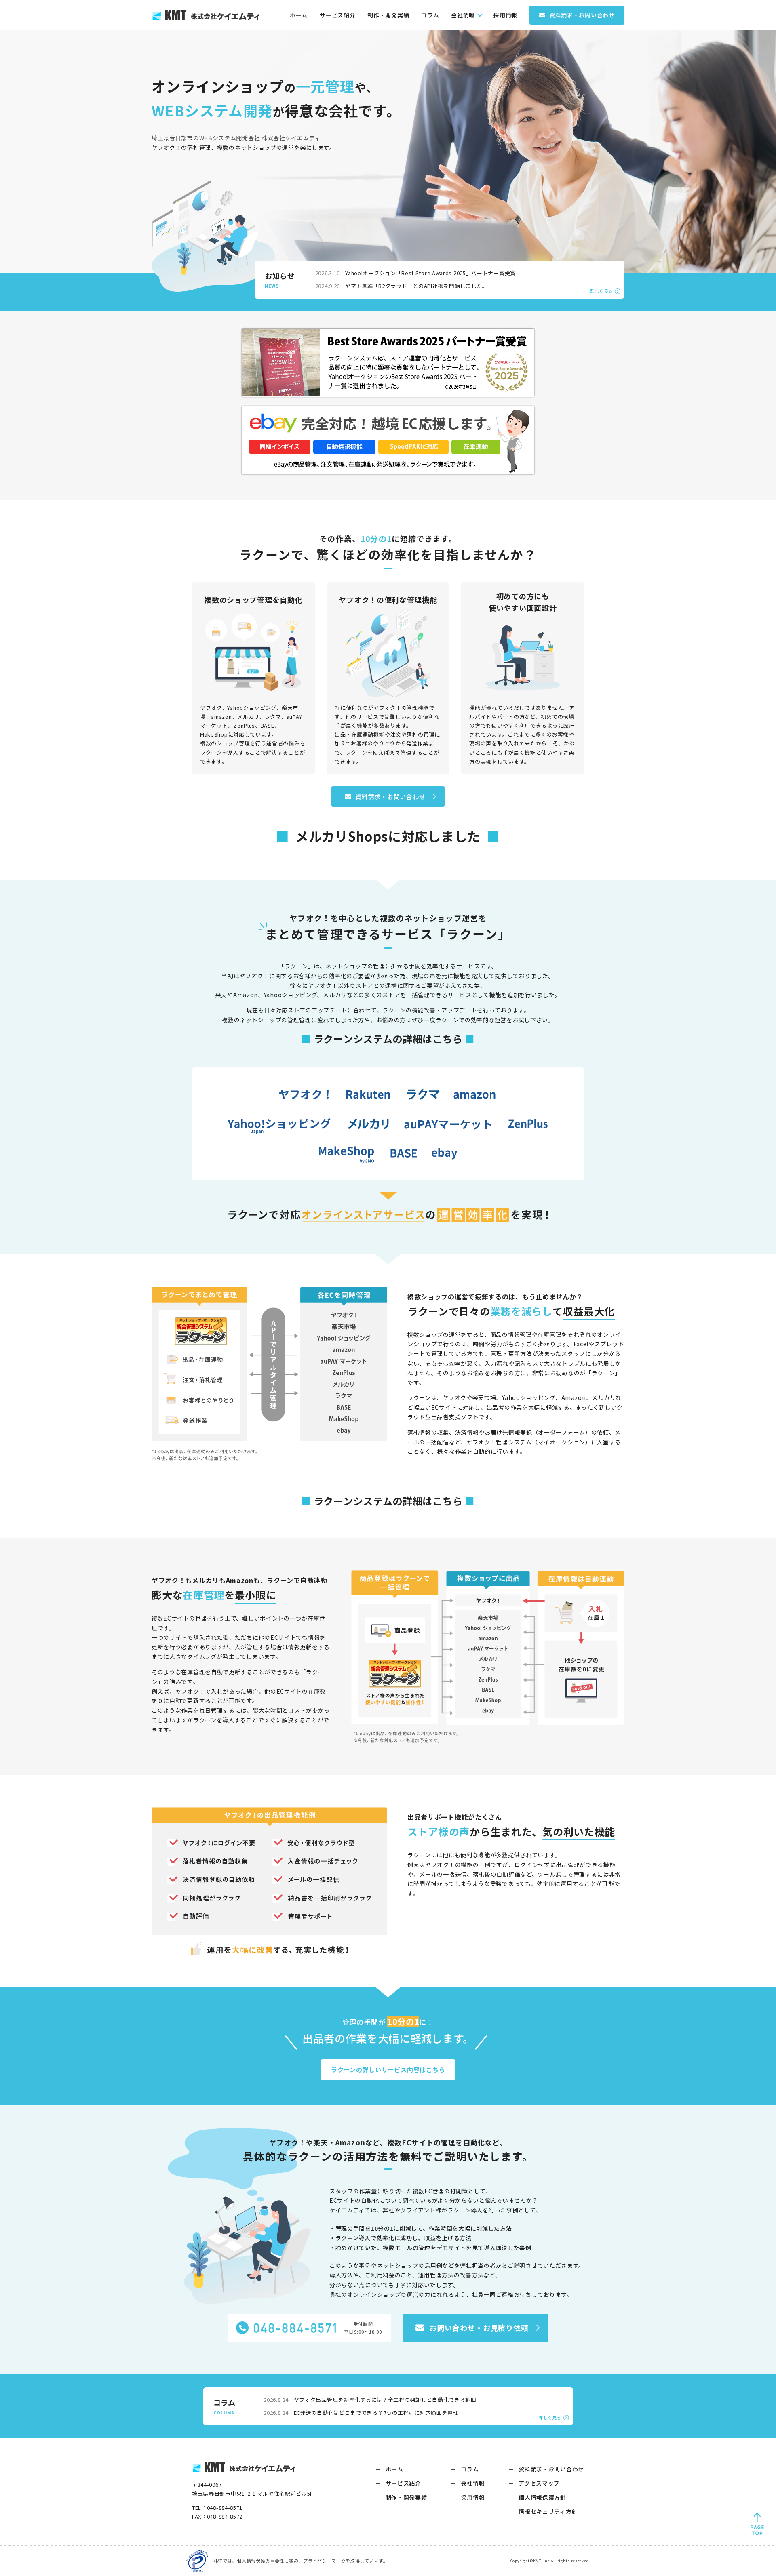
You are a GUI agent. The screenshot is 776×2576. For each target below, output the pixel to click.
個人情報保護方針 (542, 2497)
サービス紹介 (337, 15)
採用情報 (505, 15)
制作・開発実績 (388, 15)
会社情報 (463, 15)
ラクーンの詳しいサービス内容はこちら (388, 2070)
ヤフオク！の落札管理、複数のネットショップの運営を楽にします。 (244, 147)
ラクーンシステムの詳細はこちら (388, 1039)
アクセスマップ (539, 2483)
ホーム (299, 15)
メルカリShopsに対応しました (388, 836)
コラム (430, 15)
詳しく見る (601, 291)
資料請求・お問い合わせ (551, 2469)
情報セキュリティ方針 (548, 2511)
